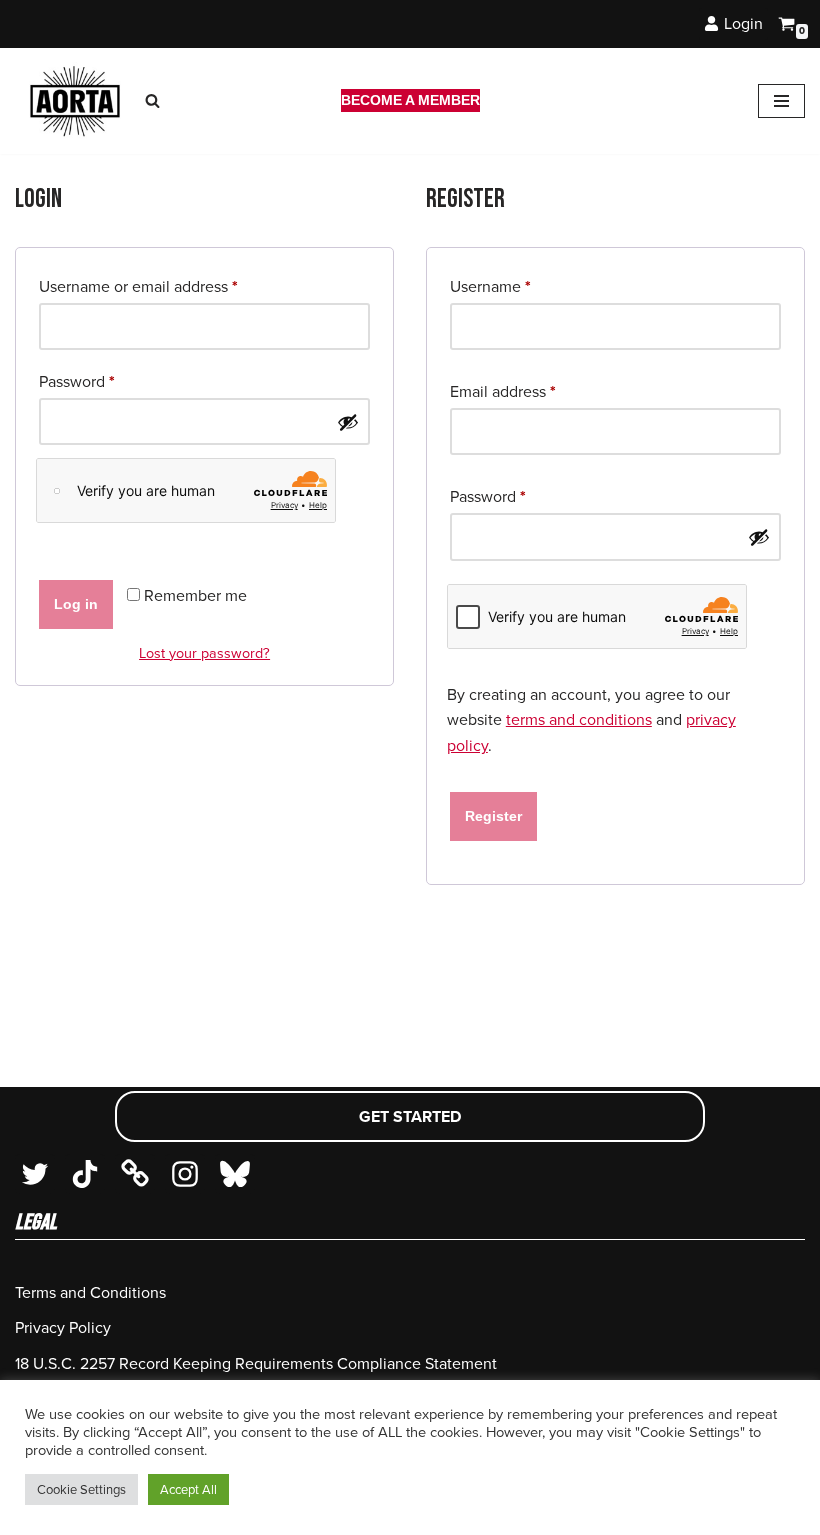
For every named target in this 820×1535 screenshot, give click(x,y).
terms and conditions (579, 719)
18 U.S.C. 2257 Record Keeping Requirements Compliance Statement (256, 1363)
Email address (503, 391)
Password (77, 381)
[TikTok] (85, 1174)
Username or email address (138, 286)
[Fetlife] (135, 1174)
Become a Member (410, 100)
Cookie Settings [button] (81, 1489)
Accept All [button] (188, 1489)
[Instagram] (185, 1174)
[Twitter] (35, 1174)
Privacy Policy (63, 1327)
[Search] (152, 100)
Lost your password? (204, 653)
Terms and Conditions (90, 1292)
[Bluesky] (235, 1174)
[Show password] (348, 422)
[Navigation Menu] (781, 101)
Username (490, 286)
